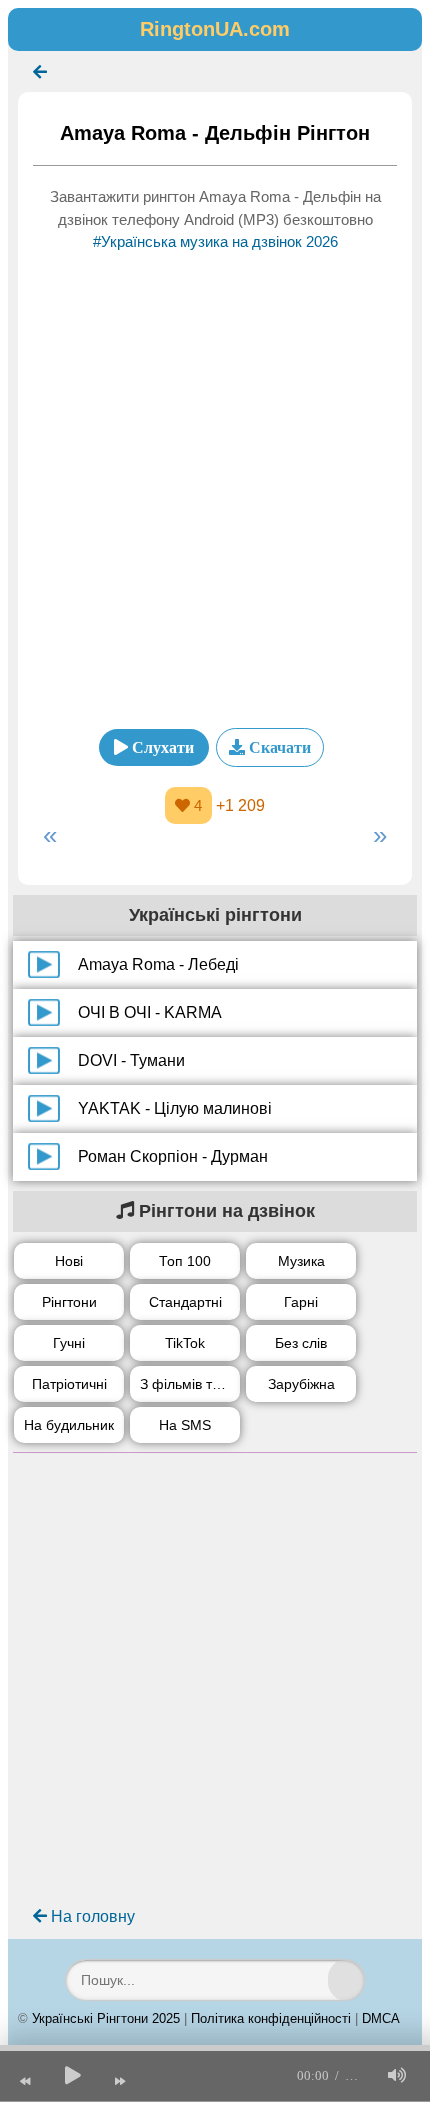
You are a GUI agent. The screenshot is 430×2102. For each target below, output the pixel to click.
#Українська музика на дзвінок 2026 (215, 241)
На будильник (69, 1425)
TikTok (185, 1343)
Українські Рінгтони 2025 (106, 2018)
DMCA (381, 2018)
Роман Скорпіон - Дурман (173, 1156)
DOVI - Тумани (131, 1060)
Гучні (69, 1343)
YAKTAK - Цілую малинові (175, 1108)
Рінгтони (69, 1302)
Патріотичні (69, 1384)
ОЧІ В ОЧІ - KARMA (150, 1012)
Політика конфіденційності (271, 2018)
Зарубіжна (301, 1384)
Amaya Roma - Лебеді (158, 964)
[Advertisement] (215, 484)
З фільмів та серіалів (190, 1384)
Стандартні (185, 1302)
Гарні (301, 1302)
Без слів (301, 1343)
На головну (91, 1916)
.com (215, 29)
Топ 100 (185, 1261)
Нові (69, 1261)
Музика (301, 1261)
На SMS (185, 1425)
